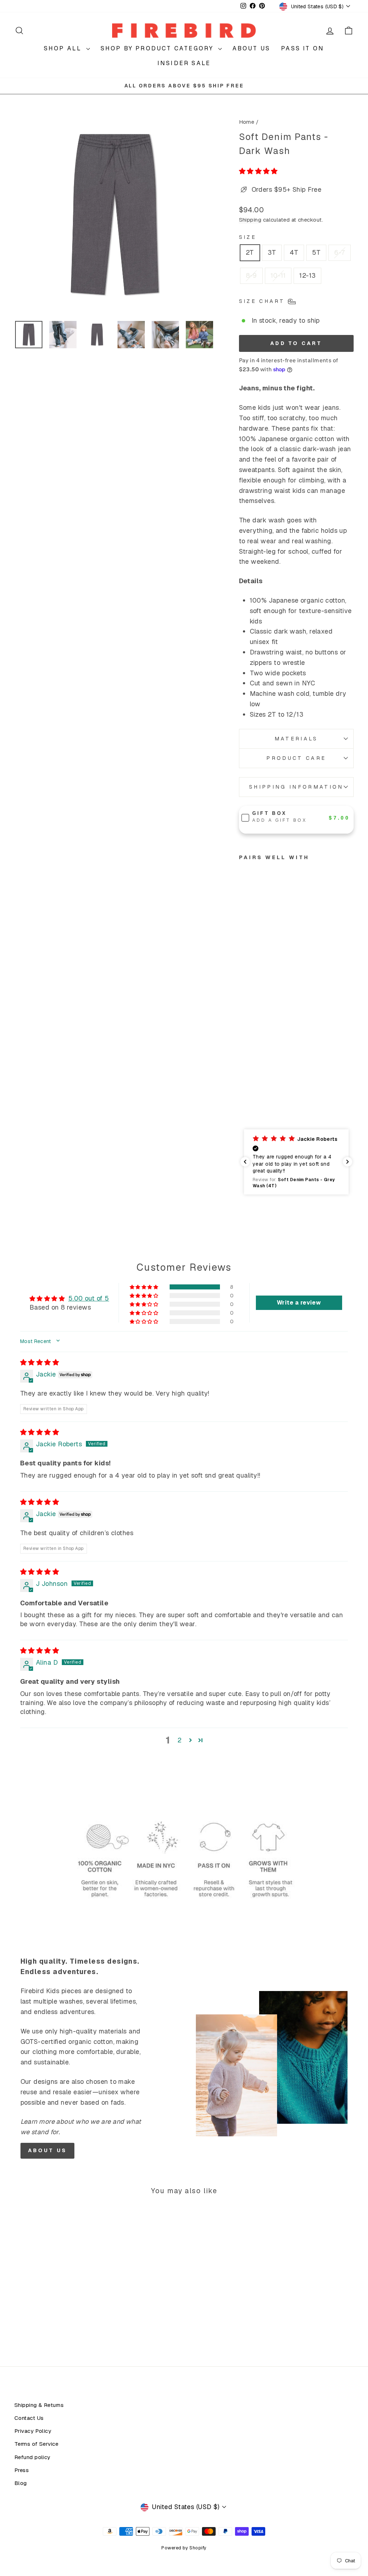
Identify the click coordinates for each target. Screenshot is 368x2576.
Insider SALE (184, 63)
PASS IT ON (303, 48)
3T (272, 252)
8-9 (251, 275)
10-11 (278, 275)
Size (248, 237)
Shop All (64, 48)
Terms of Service (36, 2444)
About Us (252, 48)
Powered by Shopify (184, 2548)
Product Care (296, 758)
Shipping (250, 220)
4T (294, 252)
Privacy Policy (33, 2431)
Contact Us (29, 2418)
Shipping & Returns (39, 2405)
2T (250, 252)
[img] (40, 1362)
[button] (258, 171)
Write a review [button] (299, 1303)
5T (316, 252)
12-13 (307, 275)
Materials (296, 739)
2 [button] (180, 1740)
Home (247, 122)
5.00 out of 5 (89, 1298)
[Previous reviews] (245, 1162)
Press (22, 2470)
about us (48, 2150)
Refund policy (32, 2457)
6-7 (339, 252)
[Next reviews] (348, 1162)
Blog (21, 2483)
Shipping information (296, 787)
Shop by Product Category (158, 48)
